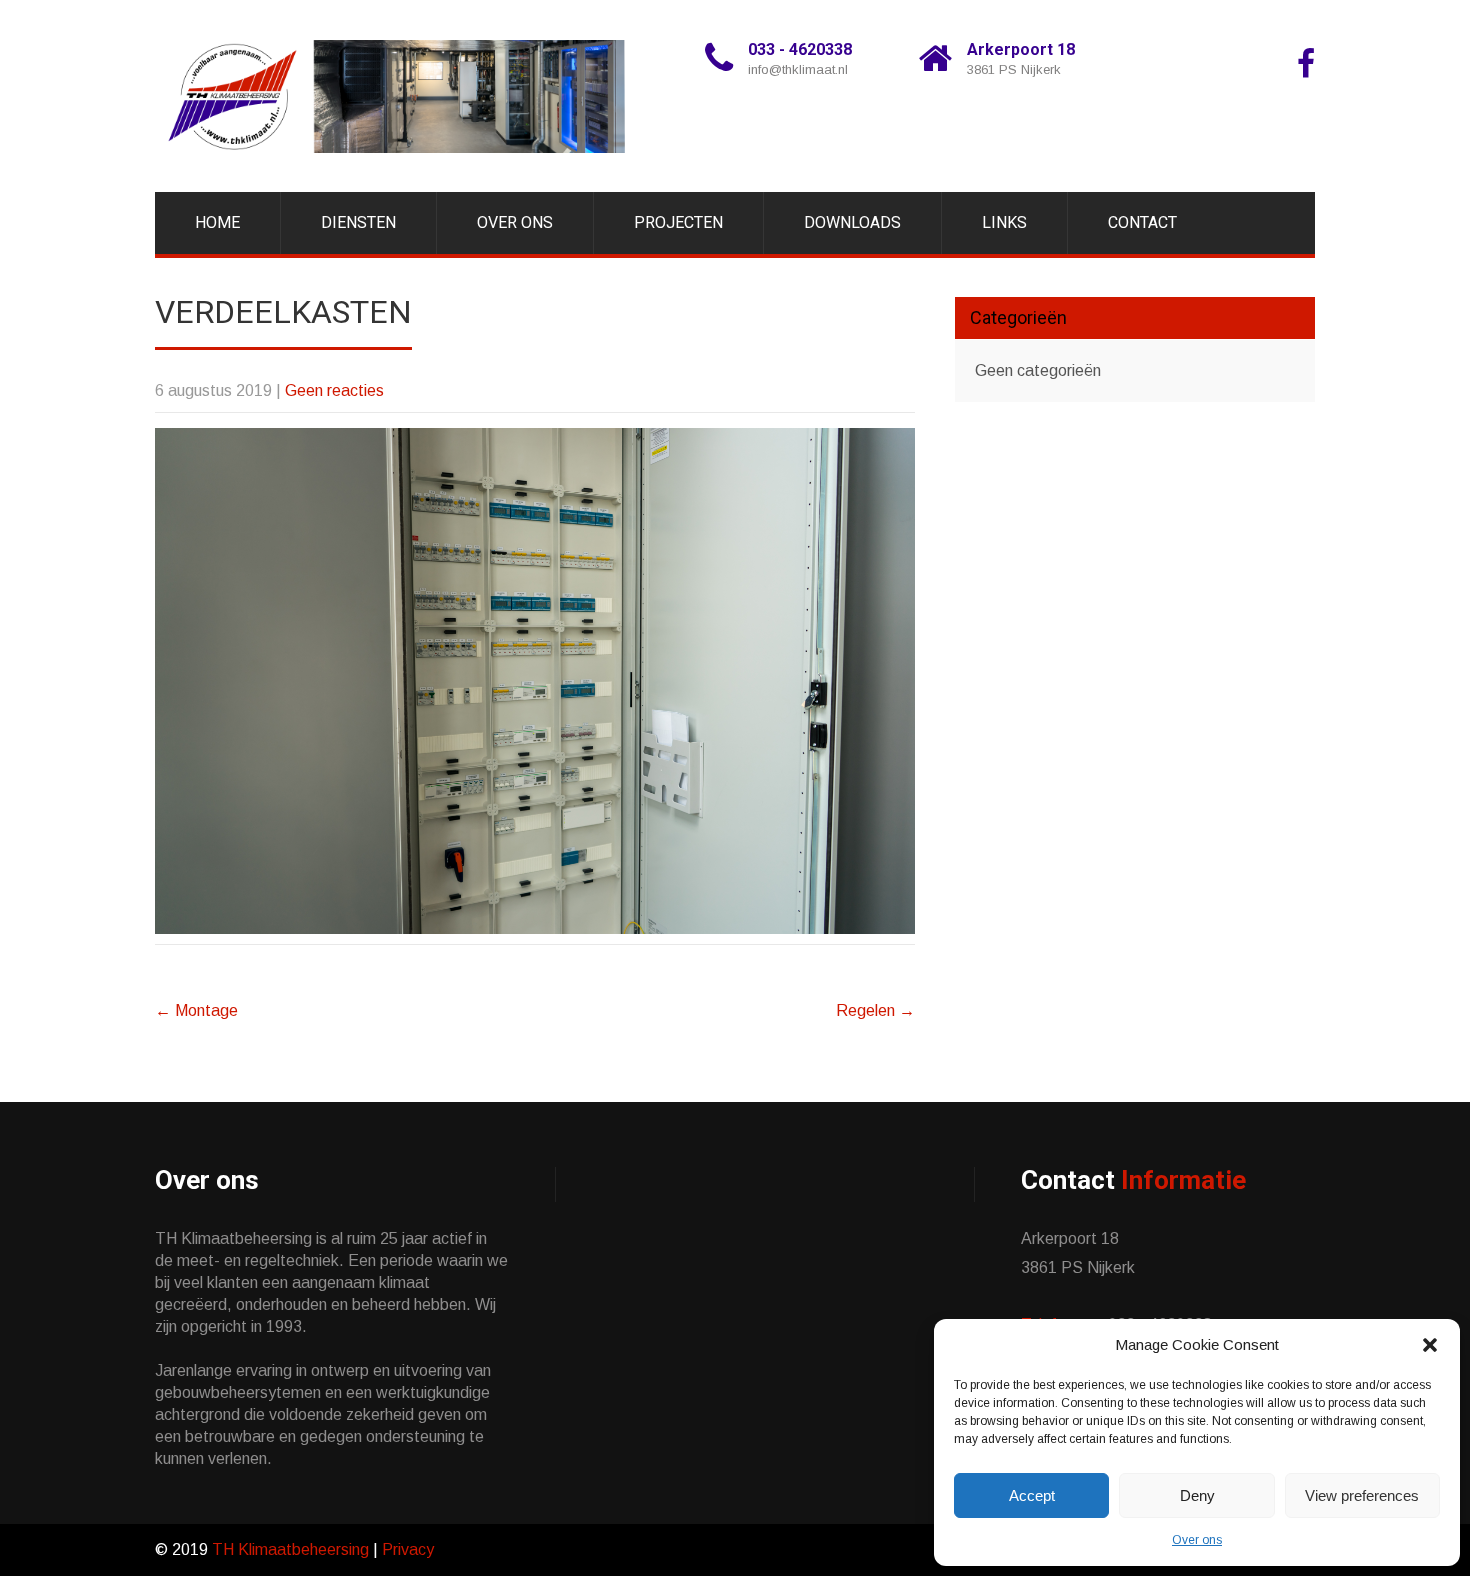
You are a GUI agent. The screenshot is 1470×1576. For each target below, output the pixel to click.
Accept (1032, 1495)
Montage (196, 1010)
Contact (1142, 222)
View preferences (1362, 1495)
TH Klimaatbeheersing (290, 1549)
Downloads (852, 222)
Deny (1197, 1495)
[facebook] (1306, 64)
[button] (1430, 1345)
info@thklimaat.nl (798, 69)
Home (217, 222)
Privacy (406, 1549)
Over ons (1197, 1540)
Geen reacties (334, 390)
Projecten (678, 222)
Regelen (875, 1010)
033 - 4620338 (800, 49)
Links (1004, 222)
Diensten (358, 222)
